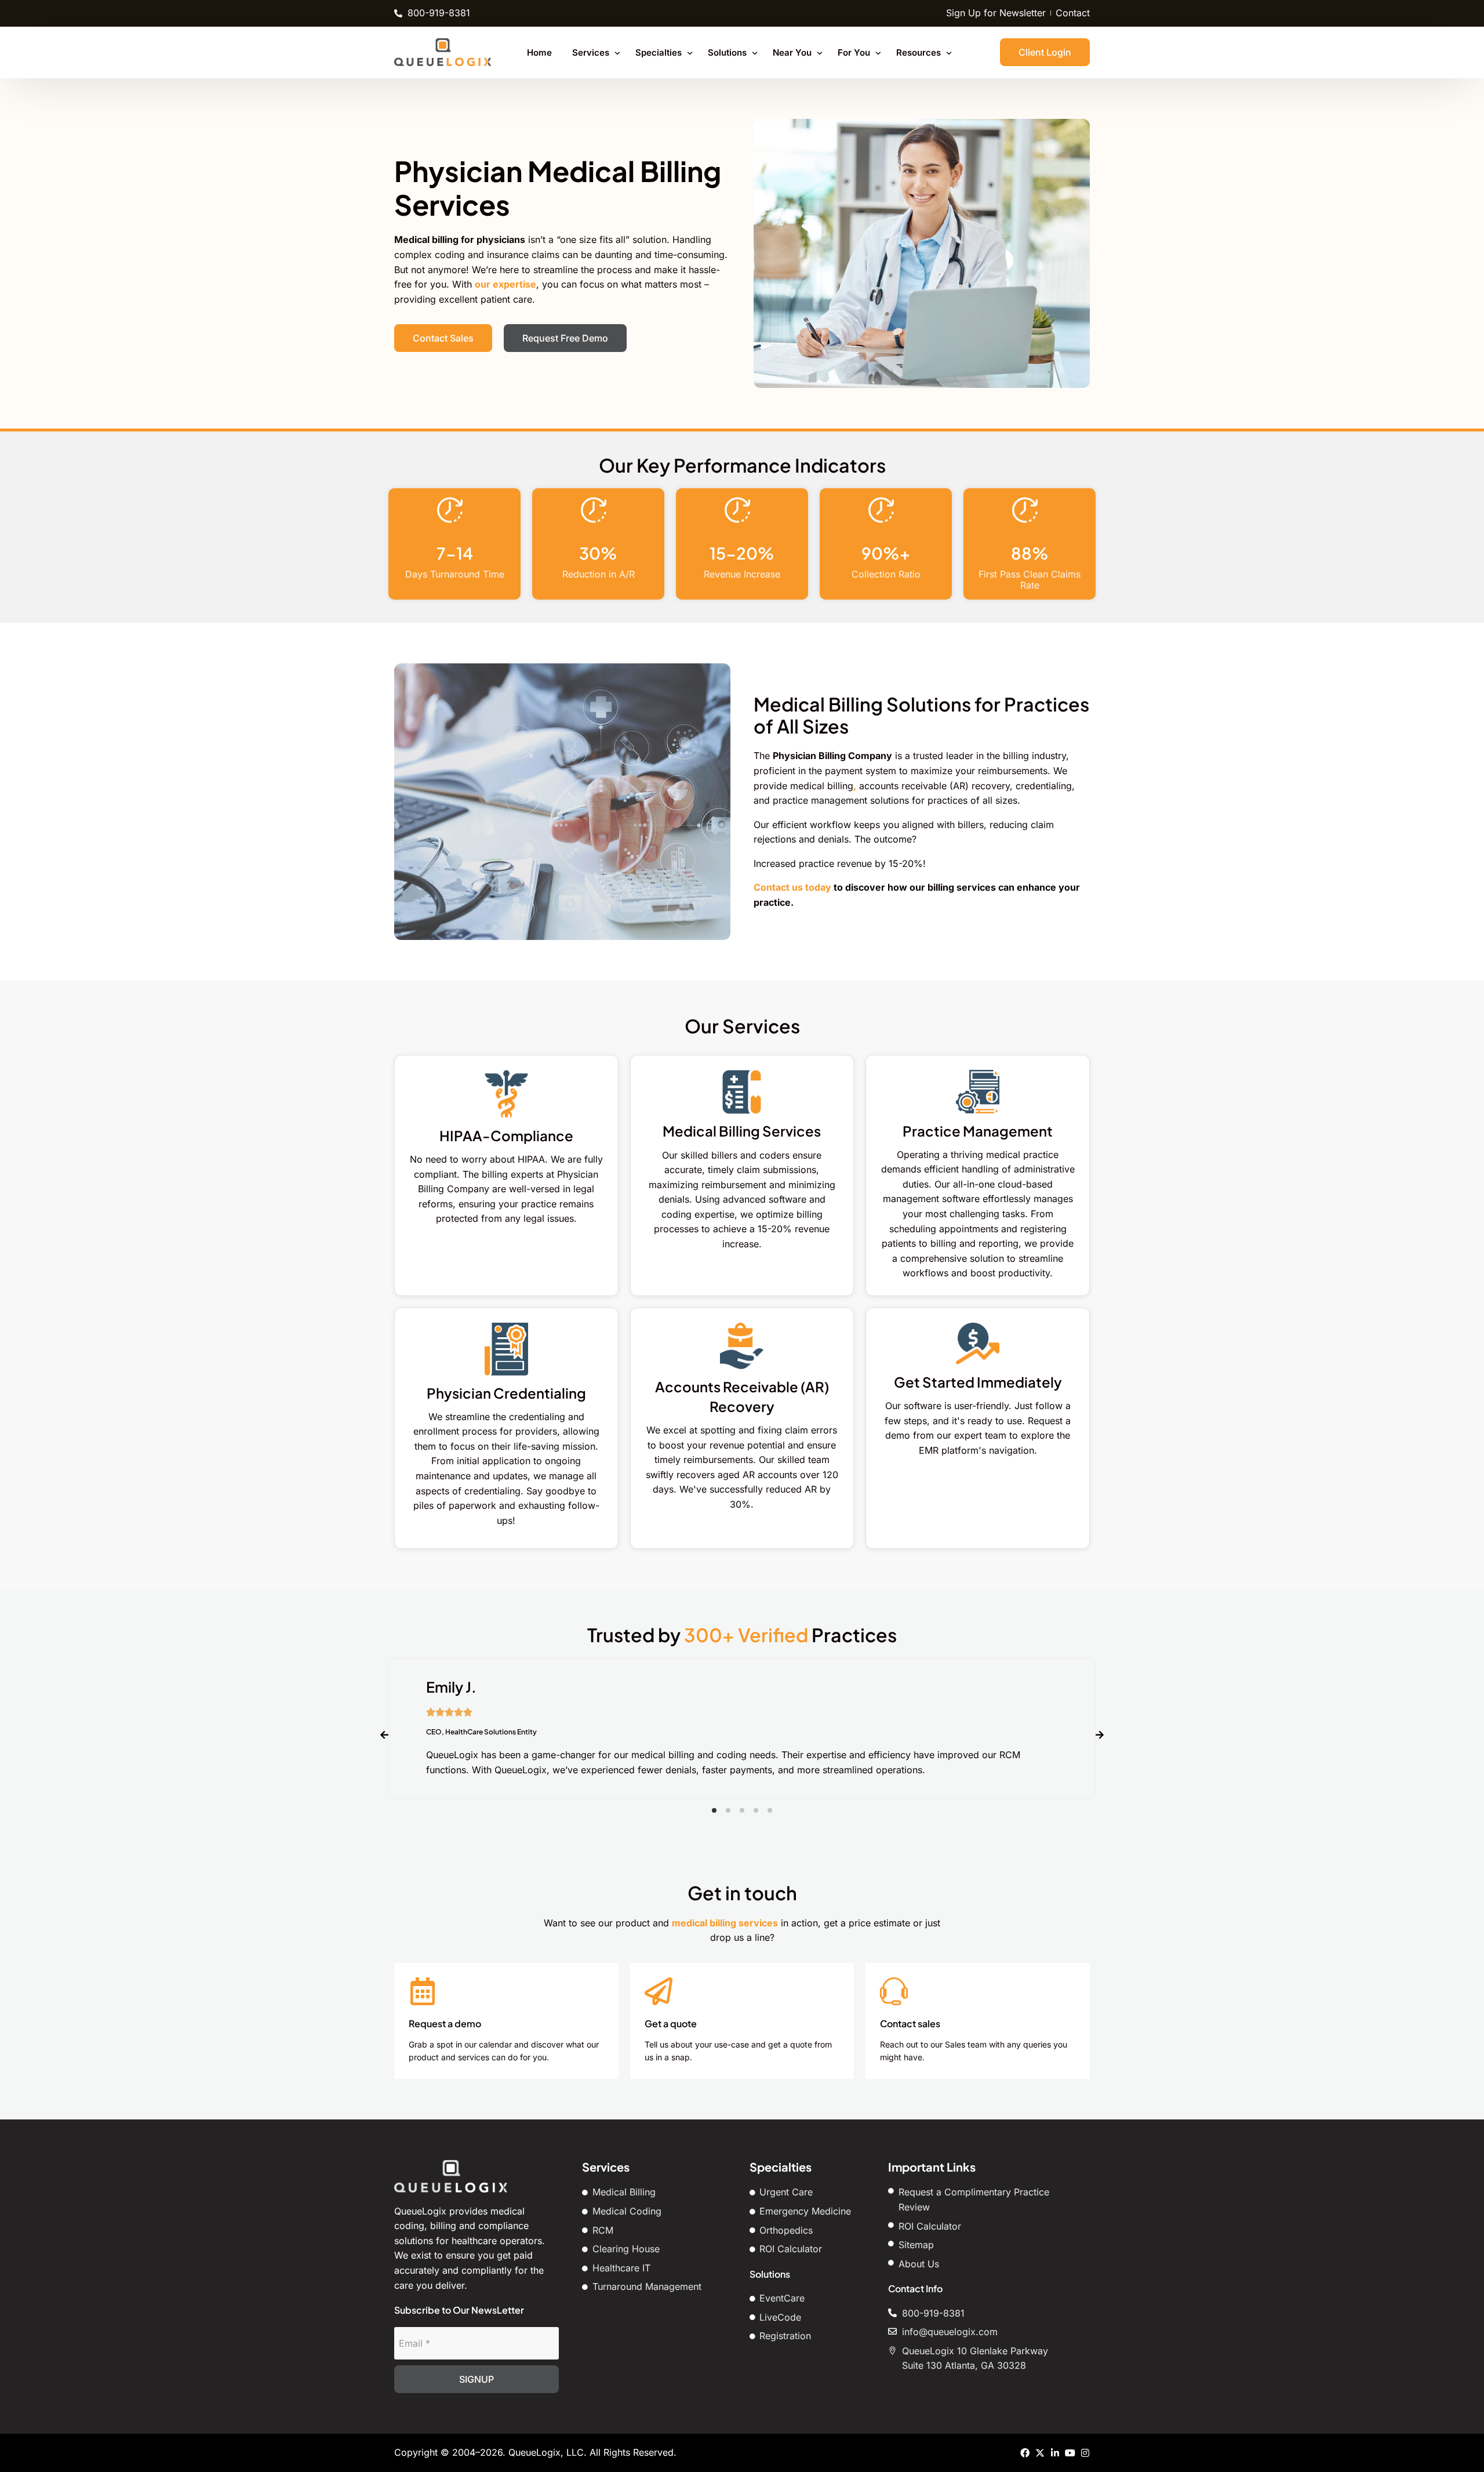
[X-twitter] (1040, 2453)
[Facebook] (1025, 2453)
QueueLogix (534, 2452)
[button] (714, 1810)
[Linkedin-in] (1055, 2453)
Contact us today (792, 887)
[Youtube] (1070, 2453)
